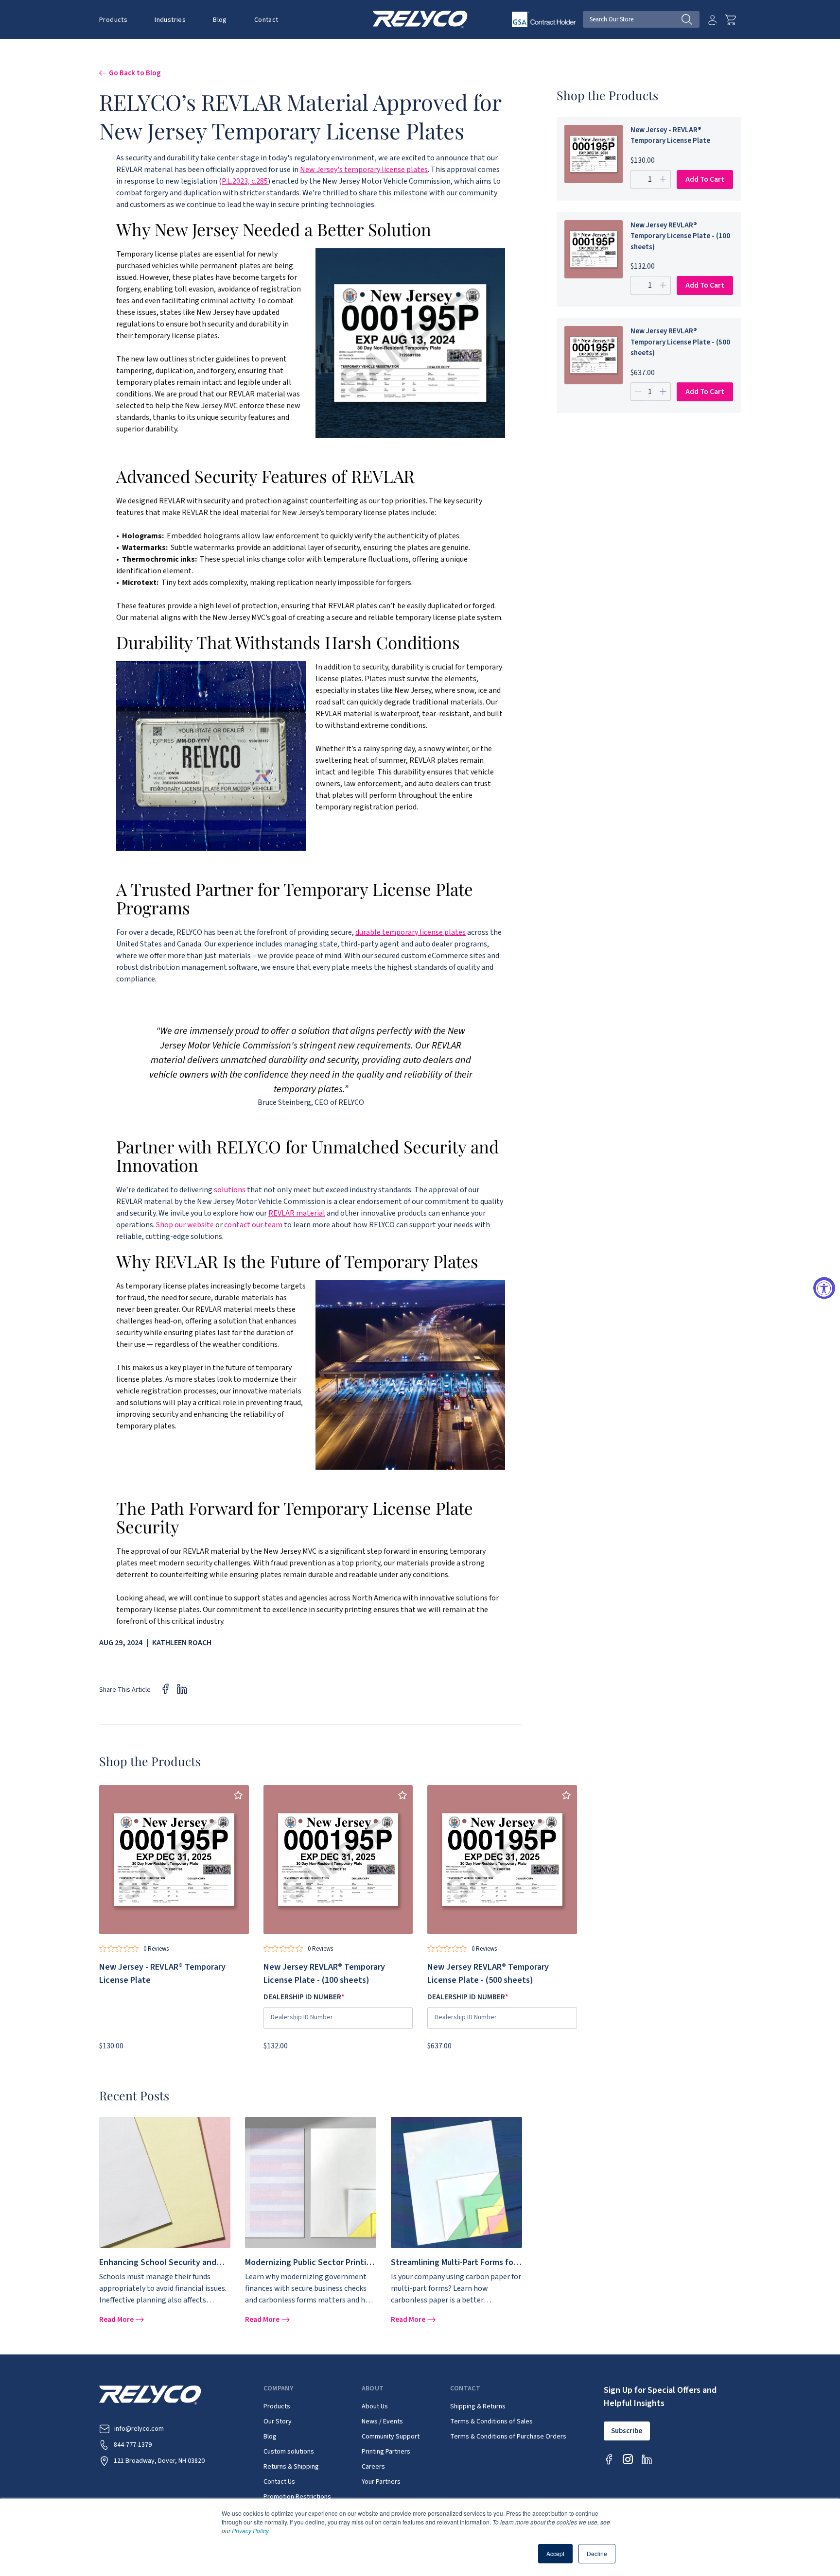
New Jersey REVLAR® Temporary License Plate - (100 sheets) (680, 236)
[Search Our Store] (691, 19)
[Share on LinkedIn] (182, 1689)
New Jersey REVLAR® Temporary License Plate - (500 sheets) (680, 342)
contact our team (253, 1225)
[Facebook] (609, 2459)
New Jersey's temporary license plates (364, 170)
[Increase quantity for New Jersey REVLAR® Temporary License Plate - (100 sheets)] (663, 285)
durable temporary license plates (411, 932)
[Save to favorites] (238, 1795)
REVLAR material (297, 1213)
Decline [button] (597, 2553)
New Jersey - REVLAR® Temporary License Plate (670, 136)
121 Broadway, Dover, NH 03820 (159, 2461)
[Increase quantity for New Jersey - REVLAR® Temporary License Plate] (663, 179)
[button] (113, 20)
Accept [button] (555, 2553)
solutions (230, 1190)
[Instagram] (628, 2459)
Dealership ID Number (304, 1997)
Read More (117, 2320)
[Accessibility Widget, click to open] (824, 1288)
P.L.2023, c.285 (245, 181)
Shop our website (185, 1225)
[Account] (712, 20)
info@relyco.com (139, 2429)
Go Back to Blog (135, 73)
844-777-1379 (133, 2445)
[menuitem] (120, 19)
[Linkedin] (647, 2459)
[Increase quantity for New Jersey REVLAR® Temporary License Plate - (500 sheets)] (663, 392)
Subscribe (627, 2431)
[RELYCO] (420, 19)
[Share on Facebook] (166, 1689)
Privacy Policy (250, 2531)
